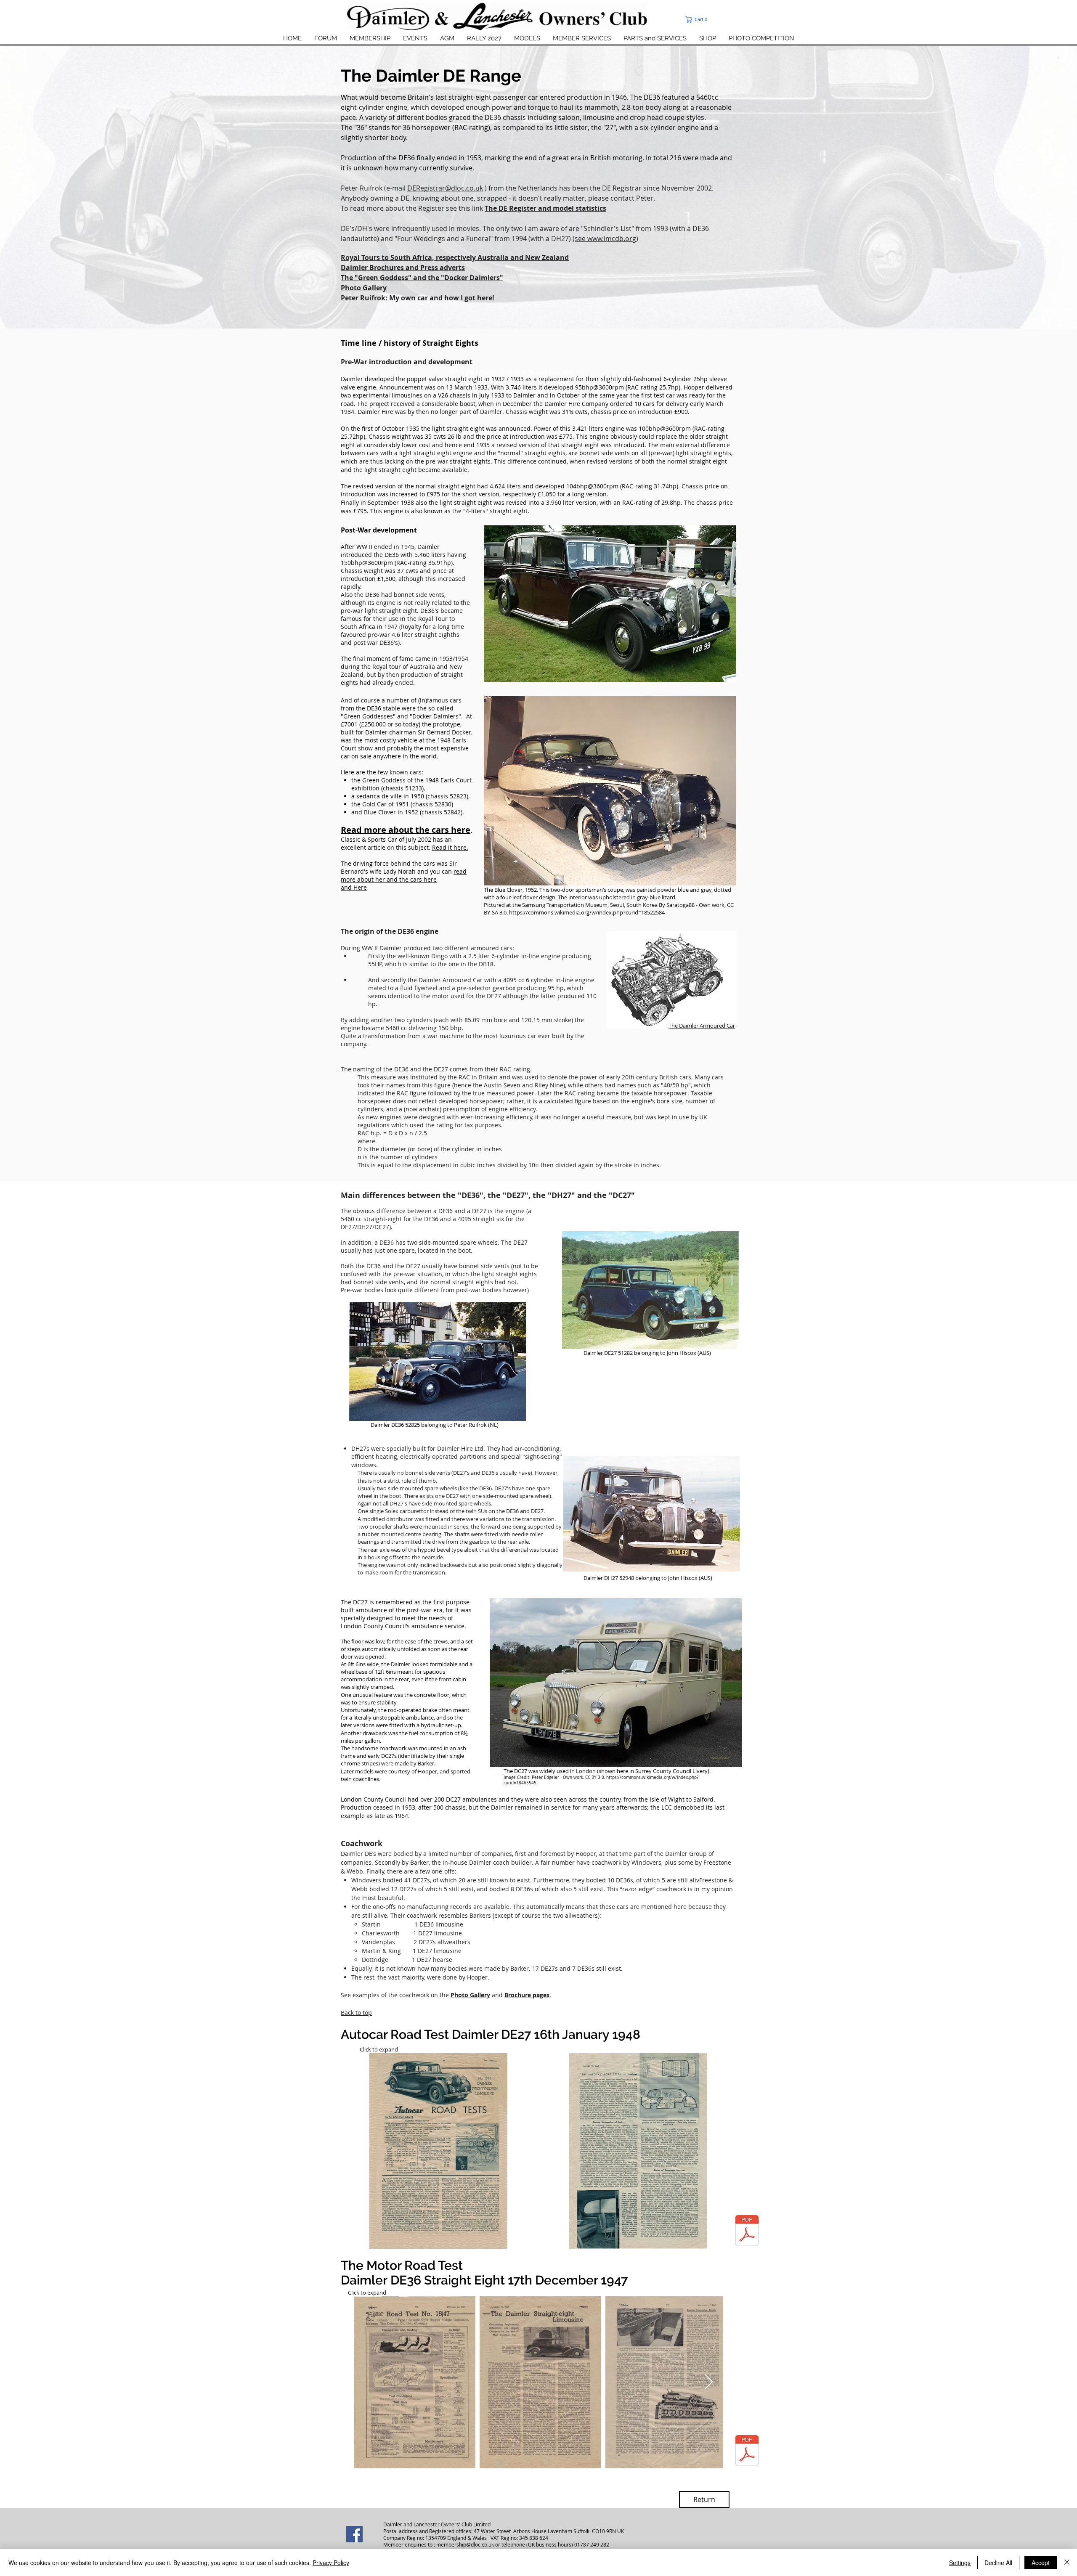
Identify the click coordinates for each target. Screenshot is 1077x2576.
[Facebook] (354, 2534)
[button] (715, 19)
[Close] (1067, 2563)
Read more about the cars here (406, 830)
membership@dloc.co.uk (465, 2544)
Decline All (998, 2563)
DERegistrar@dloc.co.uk (445, 188)
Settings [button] (960, 2563)
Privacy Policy (331, 2563)
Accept (1041, 2563)
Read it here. (450, 847)
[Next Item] (709, 2382)
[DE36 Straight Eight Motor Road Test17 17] (747, 2452)
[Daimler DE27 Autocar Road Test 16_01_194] (747, 2232)
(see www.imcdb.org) (605, 239)
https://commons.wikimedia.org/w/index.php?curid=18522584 (587, 912)
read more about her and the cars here (404, 875)
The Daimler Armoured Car (702, 1026)
